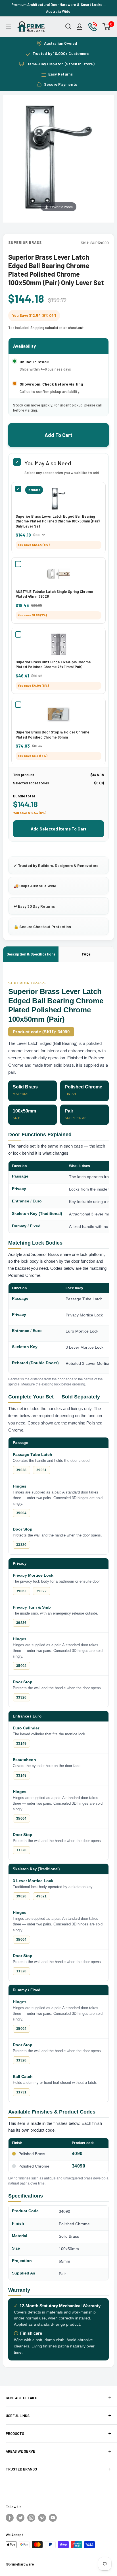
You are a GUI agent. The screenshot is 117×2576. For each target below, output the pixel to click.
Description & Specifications (31, 954)
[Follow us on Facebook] (10, 2517)
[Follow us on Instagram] (31, 2517)
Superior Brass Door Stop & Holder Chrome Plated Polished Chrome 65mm (53, 735)
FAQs (86, 954)
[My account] (80, 27)
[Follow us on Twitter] (20, 2517)
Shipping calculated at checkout (57, 328)
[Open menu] (9, 27)
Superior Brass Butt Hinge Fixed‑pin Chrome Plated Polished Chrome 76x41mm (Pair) (53, 664)
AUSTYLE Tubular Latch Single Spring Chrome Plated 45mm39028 (54, 594)
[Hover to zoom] (59, 157)
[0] (107, 27)
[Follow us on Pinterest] (42, 2517)
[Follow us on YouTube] (53, 2517)
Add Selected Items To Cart (59, 829)
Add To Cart (58, 435)
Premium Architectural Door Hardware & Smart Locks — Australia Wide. (59, 8)
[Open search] (68, 27)
